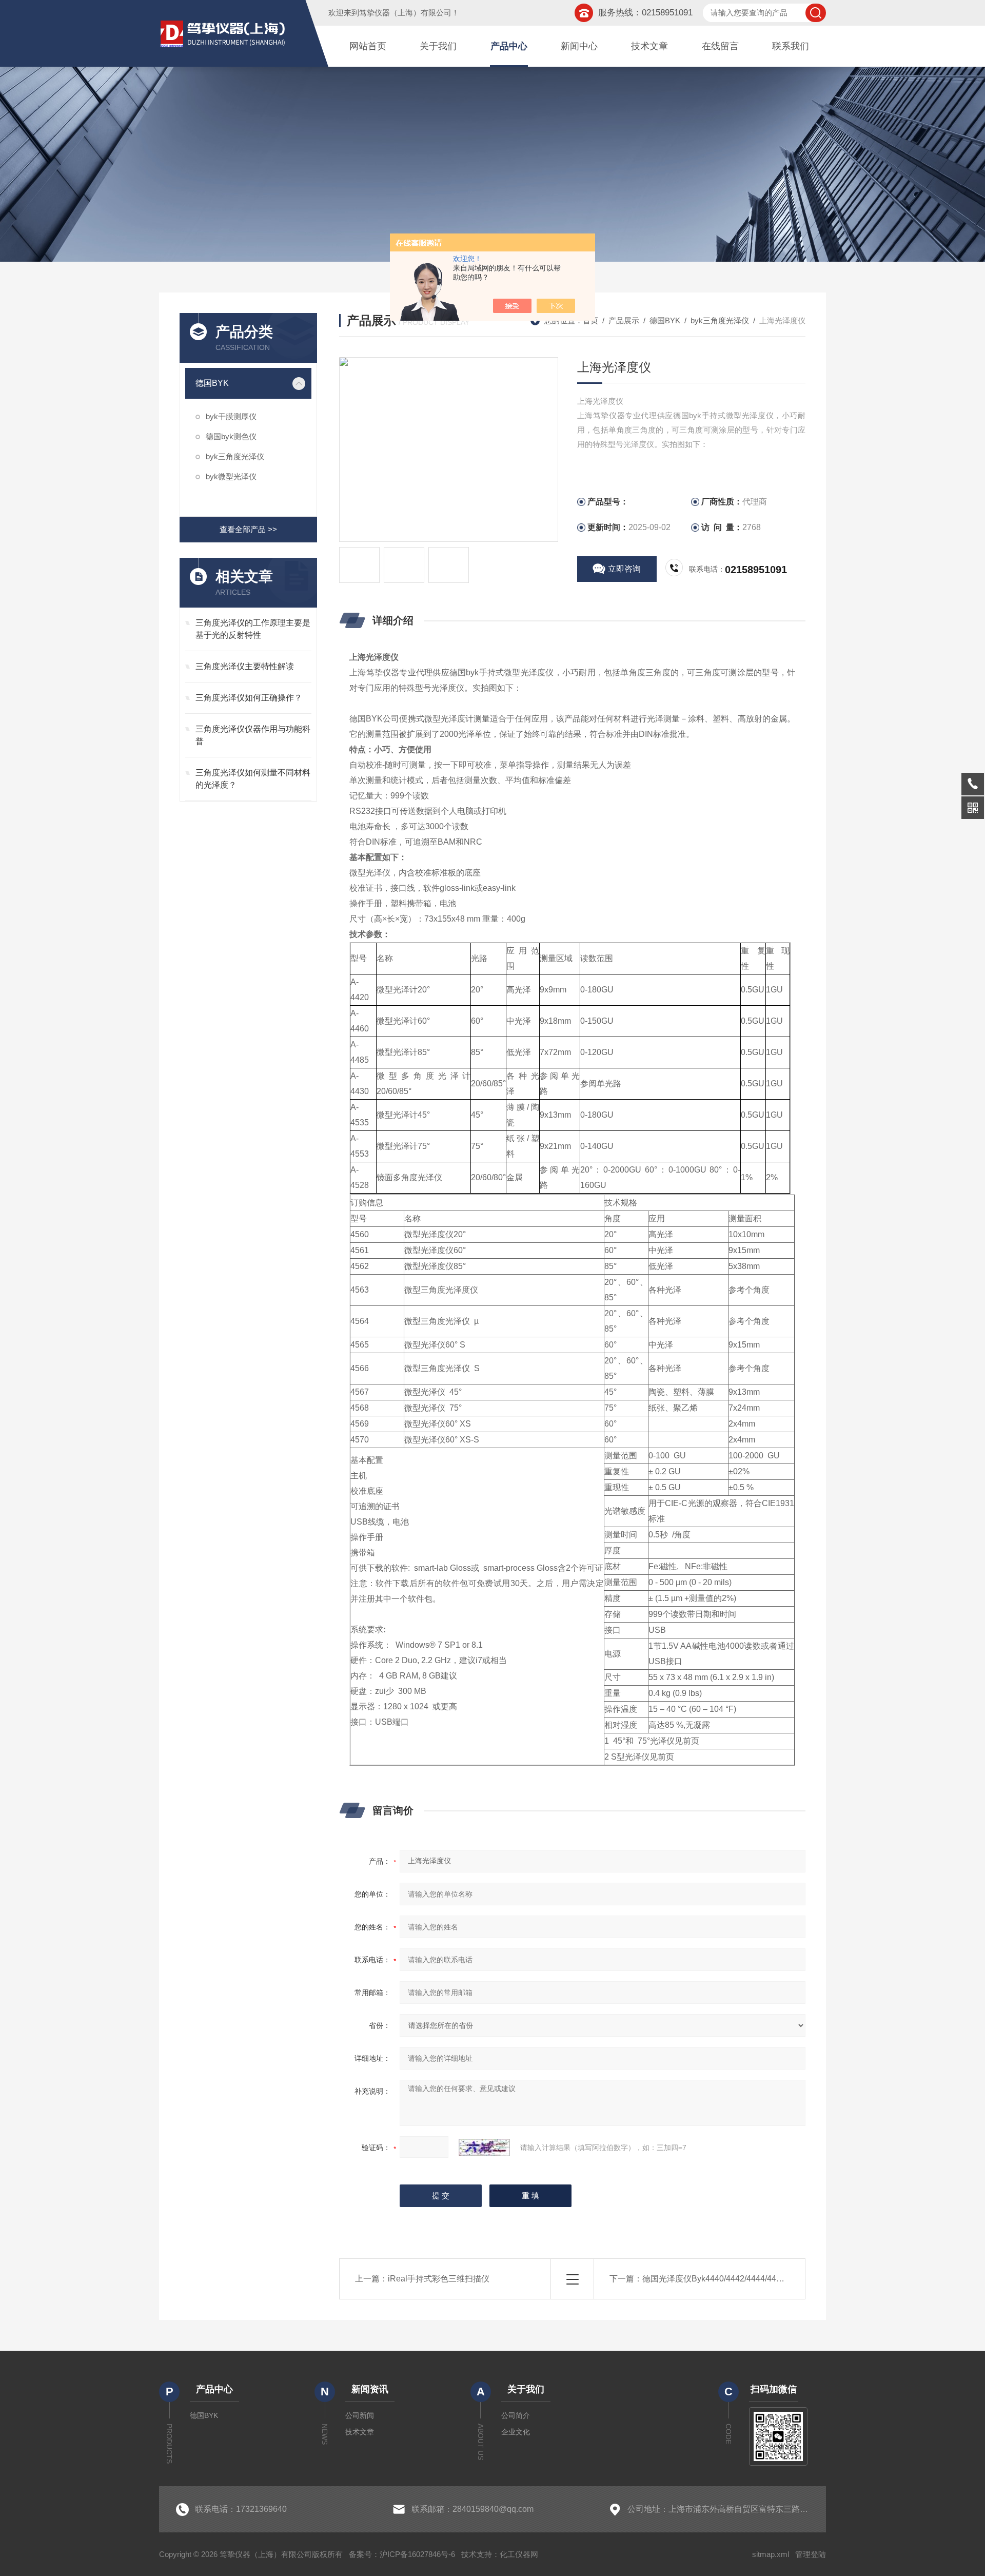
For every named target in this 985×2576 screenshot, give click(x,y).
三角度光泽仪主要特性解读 (245, 666)
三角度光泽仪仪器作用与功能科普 (253, 735)
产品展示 (624, 320)
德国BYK (212, 383)
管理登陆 (811, 2554)
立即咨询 (624, 569)
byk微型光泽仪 (231, 476)
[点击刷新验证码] (484, 2148)
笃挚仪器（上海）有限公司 (405, 13)
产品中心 (509, 46)
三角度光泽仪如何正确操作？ (249, 698)
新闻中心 (579, 46)
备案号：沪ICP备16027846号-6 (402, 2554)
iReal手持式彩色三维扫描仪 (439, 2279)
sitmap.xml (771, 2554)
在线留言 (720, 46)
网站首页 (368, 46)
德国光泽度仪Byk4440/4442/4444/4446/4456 (724, 2279)
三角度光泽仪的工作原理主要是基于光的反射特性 (253, 629)
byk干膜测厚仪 (231, 416)
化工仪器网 (519, 2554)
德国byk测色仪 (231, 436)
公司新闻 (360, 2415)
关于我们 (438, 46)
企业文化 (516, 2432)
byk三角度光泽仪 (235, 456)
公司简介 (516, 2415)
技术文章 (649, 46)
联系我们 (791, 46)
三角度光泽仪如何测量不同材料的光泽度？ (253, 779)
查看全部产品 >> (248, 529)
